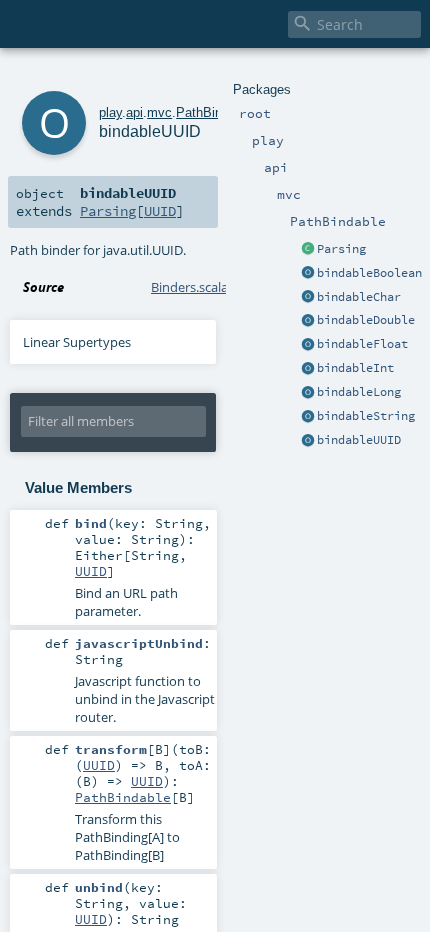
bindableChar (359, 297)
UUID (160, 211)
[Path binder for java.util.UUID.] (308, 441)
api (134, 112)
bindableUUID (359, 440)
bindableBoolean (369, 273)
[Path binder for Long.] (308, 393)
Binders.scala (189, 287)
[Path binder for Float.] (308, 345)
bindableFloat (362, 344)
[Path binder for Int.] (308, 369)
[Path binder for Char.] (308, 298)
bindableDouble (366, 320)
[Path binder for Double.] (308, 321)
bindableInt (355, 368)
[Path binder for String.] (308, 417)
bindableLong (359, 392)
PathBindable (214, 112)
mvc (159, 112)
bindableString (366, 416)
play (110, 112)
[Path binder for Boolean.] (308, 274)
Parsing (341, 249)
